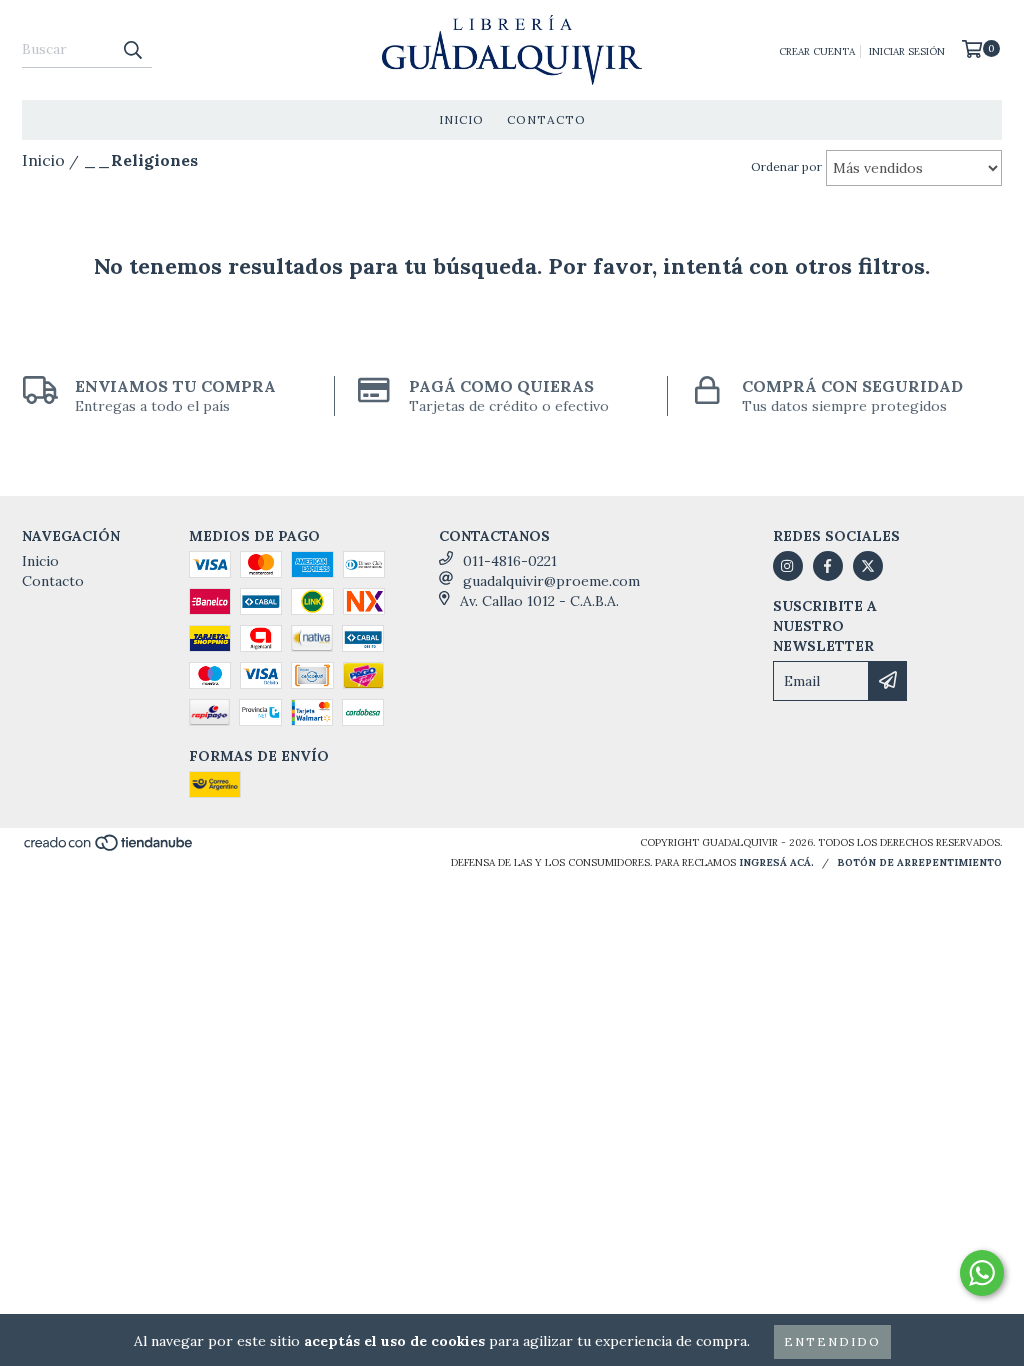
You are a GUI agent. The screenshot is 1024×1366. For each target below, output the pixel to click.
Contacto (546, 119)
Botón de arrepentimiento (919, 862)
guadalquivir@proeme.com (551, 581)
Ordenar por (786, 166)
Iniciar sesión (907, 51)
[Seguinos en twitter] (868, 566)
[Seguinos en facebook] (828, 566)
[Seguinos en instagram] (788, 566)
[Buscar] (132, 50)
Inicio (461, 119)
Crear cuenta (817, 51)
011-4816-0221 (510, 561)
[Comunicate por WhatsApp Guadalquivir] (982, 1273)
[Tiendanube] (109, 848)
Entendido (832, 1341)
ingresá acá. (776, 862)
